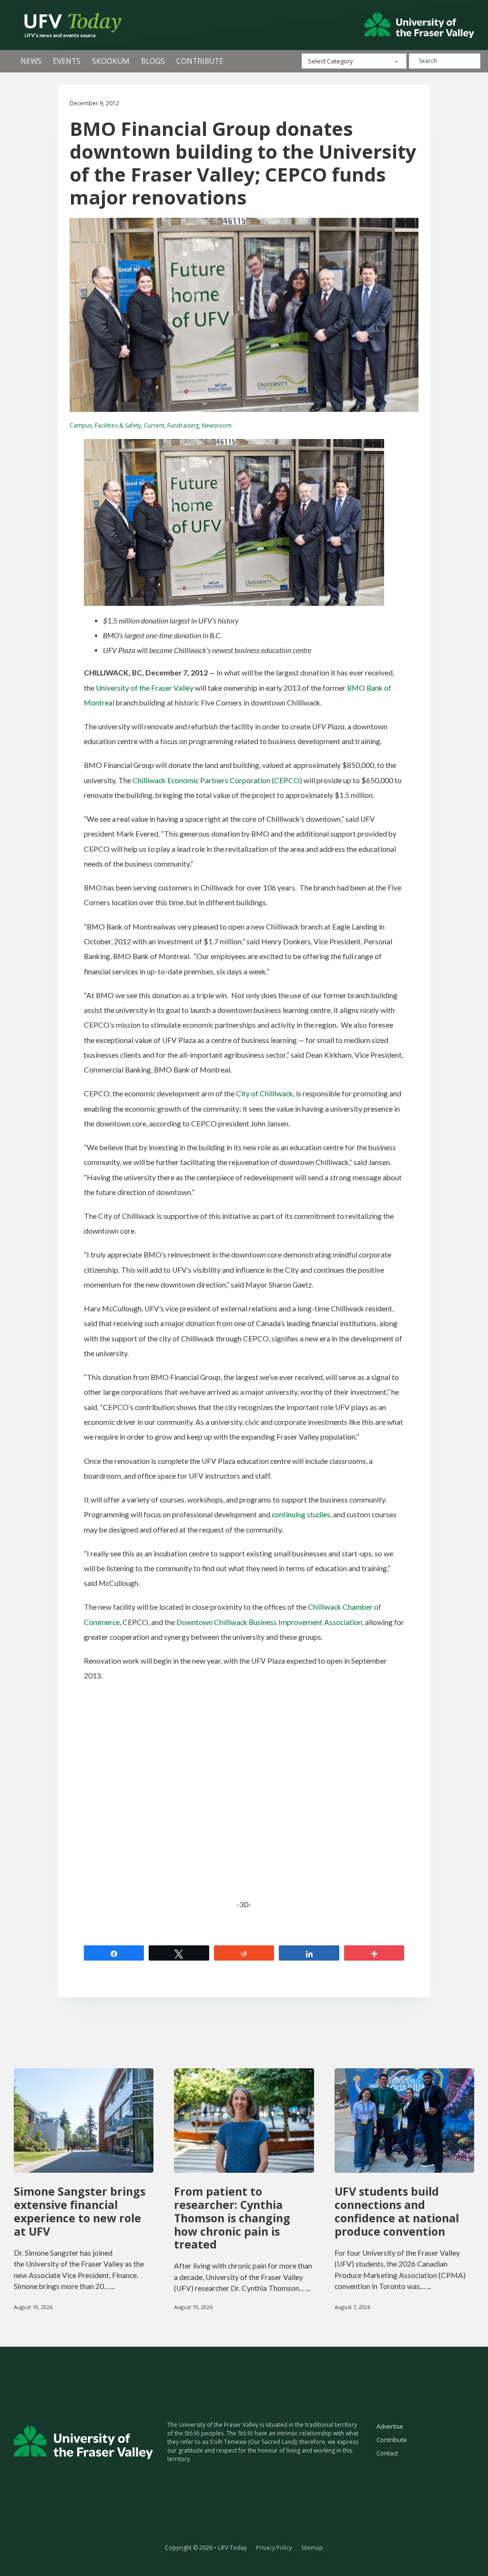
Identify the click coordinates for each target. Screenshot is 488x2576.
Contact (387, 2453)
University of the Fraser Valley (145, 688)
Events (67, 61)
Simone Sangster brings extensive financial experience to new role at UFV (80, 2211)
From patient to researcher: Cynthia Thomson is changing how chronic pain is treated (232, 2218)
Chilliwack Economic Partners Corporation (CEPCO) (217, 780)
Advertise (390, 2427)
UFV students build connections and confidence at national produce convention (397, 2211)
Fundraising (183, 425)
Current (154, 425)
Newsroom (217, 425)
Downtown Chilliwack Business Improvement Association (269, 1622)
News (31, 61)
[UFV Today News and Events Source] (419, 25)
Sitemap (312, 2548)
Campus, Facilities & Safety (105, 425)
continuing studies (301, 1514)
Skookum (111, 61)
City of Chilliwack (264, 1094)
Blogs (153, 61)
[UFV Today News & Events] (69, 25)
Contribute (200, 61)
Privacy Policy (274, 2548)
